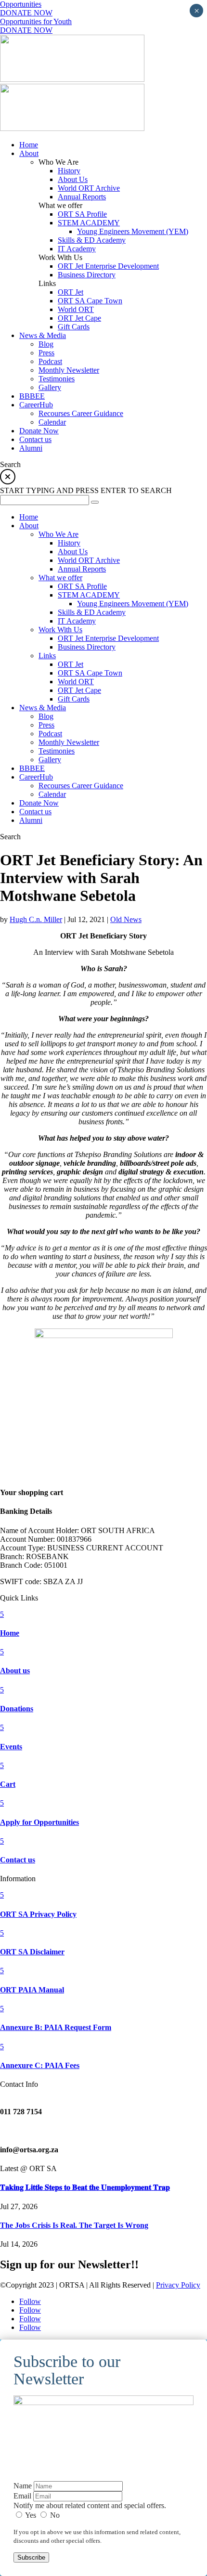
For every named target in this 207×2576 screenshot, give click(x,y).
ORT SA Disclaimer (32, 1952)
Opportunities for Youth (36, 21)
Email (22, 2496)
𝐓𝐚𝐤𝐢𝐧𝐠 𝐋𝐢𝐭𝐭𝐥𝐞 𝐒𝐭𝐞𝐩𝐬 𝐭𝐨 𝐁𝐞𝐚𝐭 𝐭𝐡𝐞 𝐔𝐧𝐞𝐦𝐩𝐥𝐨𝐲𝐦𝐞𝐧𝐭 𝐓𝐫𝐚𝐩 (85, 2187)
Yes (31, 2515)
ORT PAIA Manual (32, 1990)
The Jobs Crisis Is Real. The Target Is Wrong (74, 2225)
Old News (126, 919)
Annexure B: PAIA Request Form (56, 2027)
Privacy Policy (178, 2285)
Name (23, 2486)
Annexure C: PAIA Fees (40, 2065)
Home (10, 1633)
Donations (17, 1709)
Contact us (18, 1860)
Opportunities (21, 4)
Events (11, 1747)
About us (15, 1671)
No (54, 2515)
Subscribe (31, 2557)
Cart (8, 1784)
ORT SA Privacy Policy (38, 1914)
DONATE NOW (26, 13)
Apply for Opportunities (39, 1822)
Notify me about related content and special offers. (90, 2505)
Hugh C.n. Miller (36, 919)
